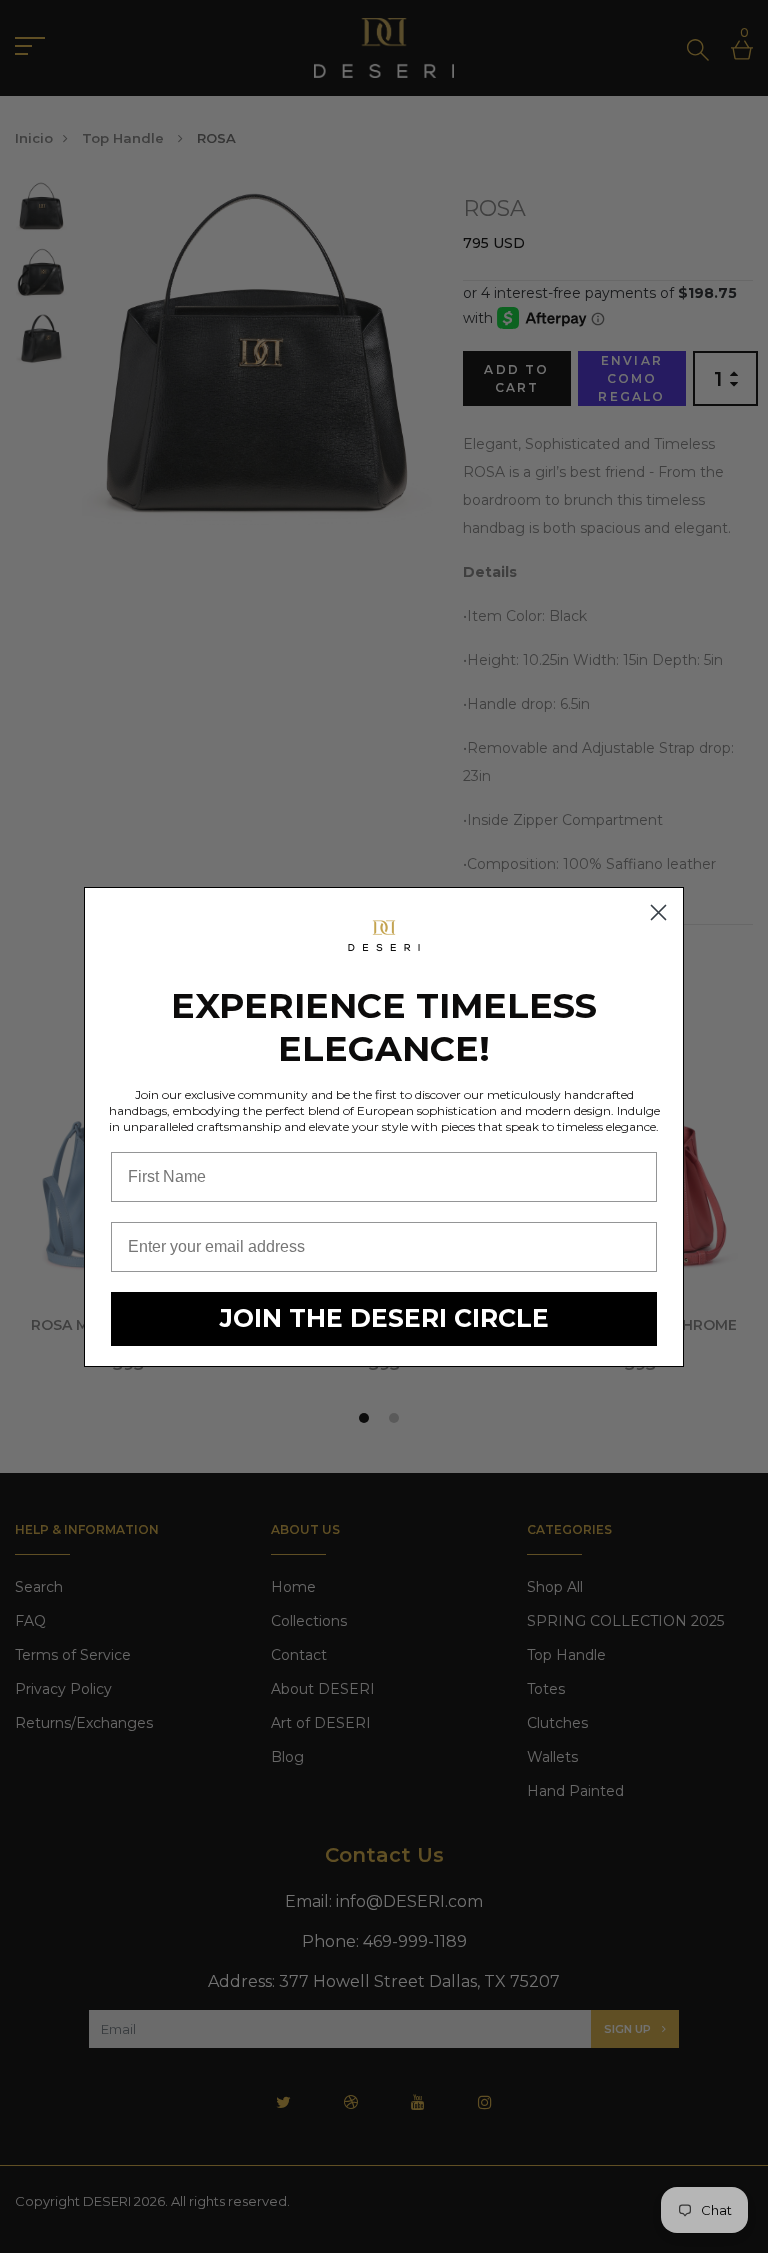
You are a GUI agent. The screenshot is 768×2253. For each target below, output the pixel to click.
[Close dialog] (658, 912)
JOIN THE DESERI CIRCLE (384, 1318)
